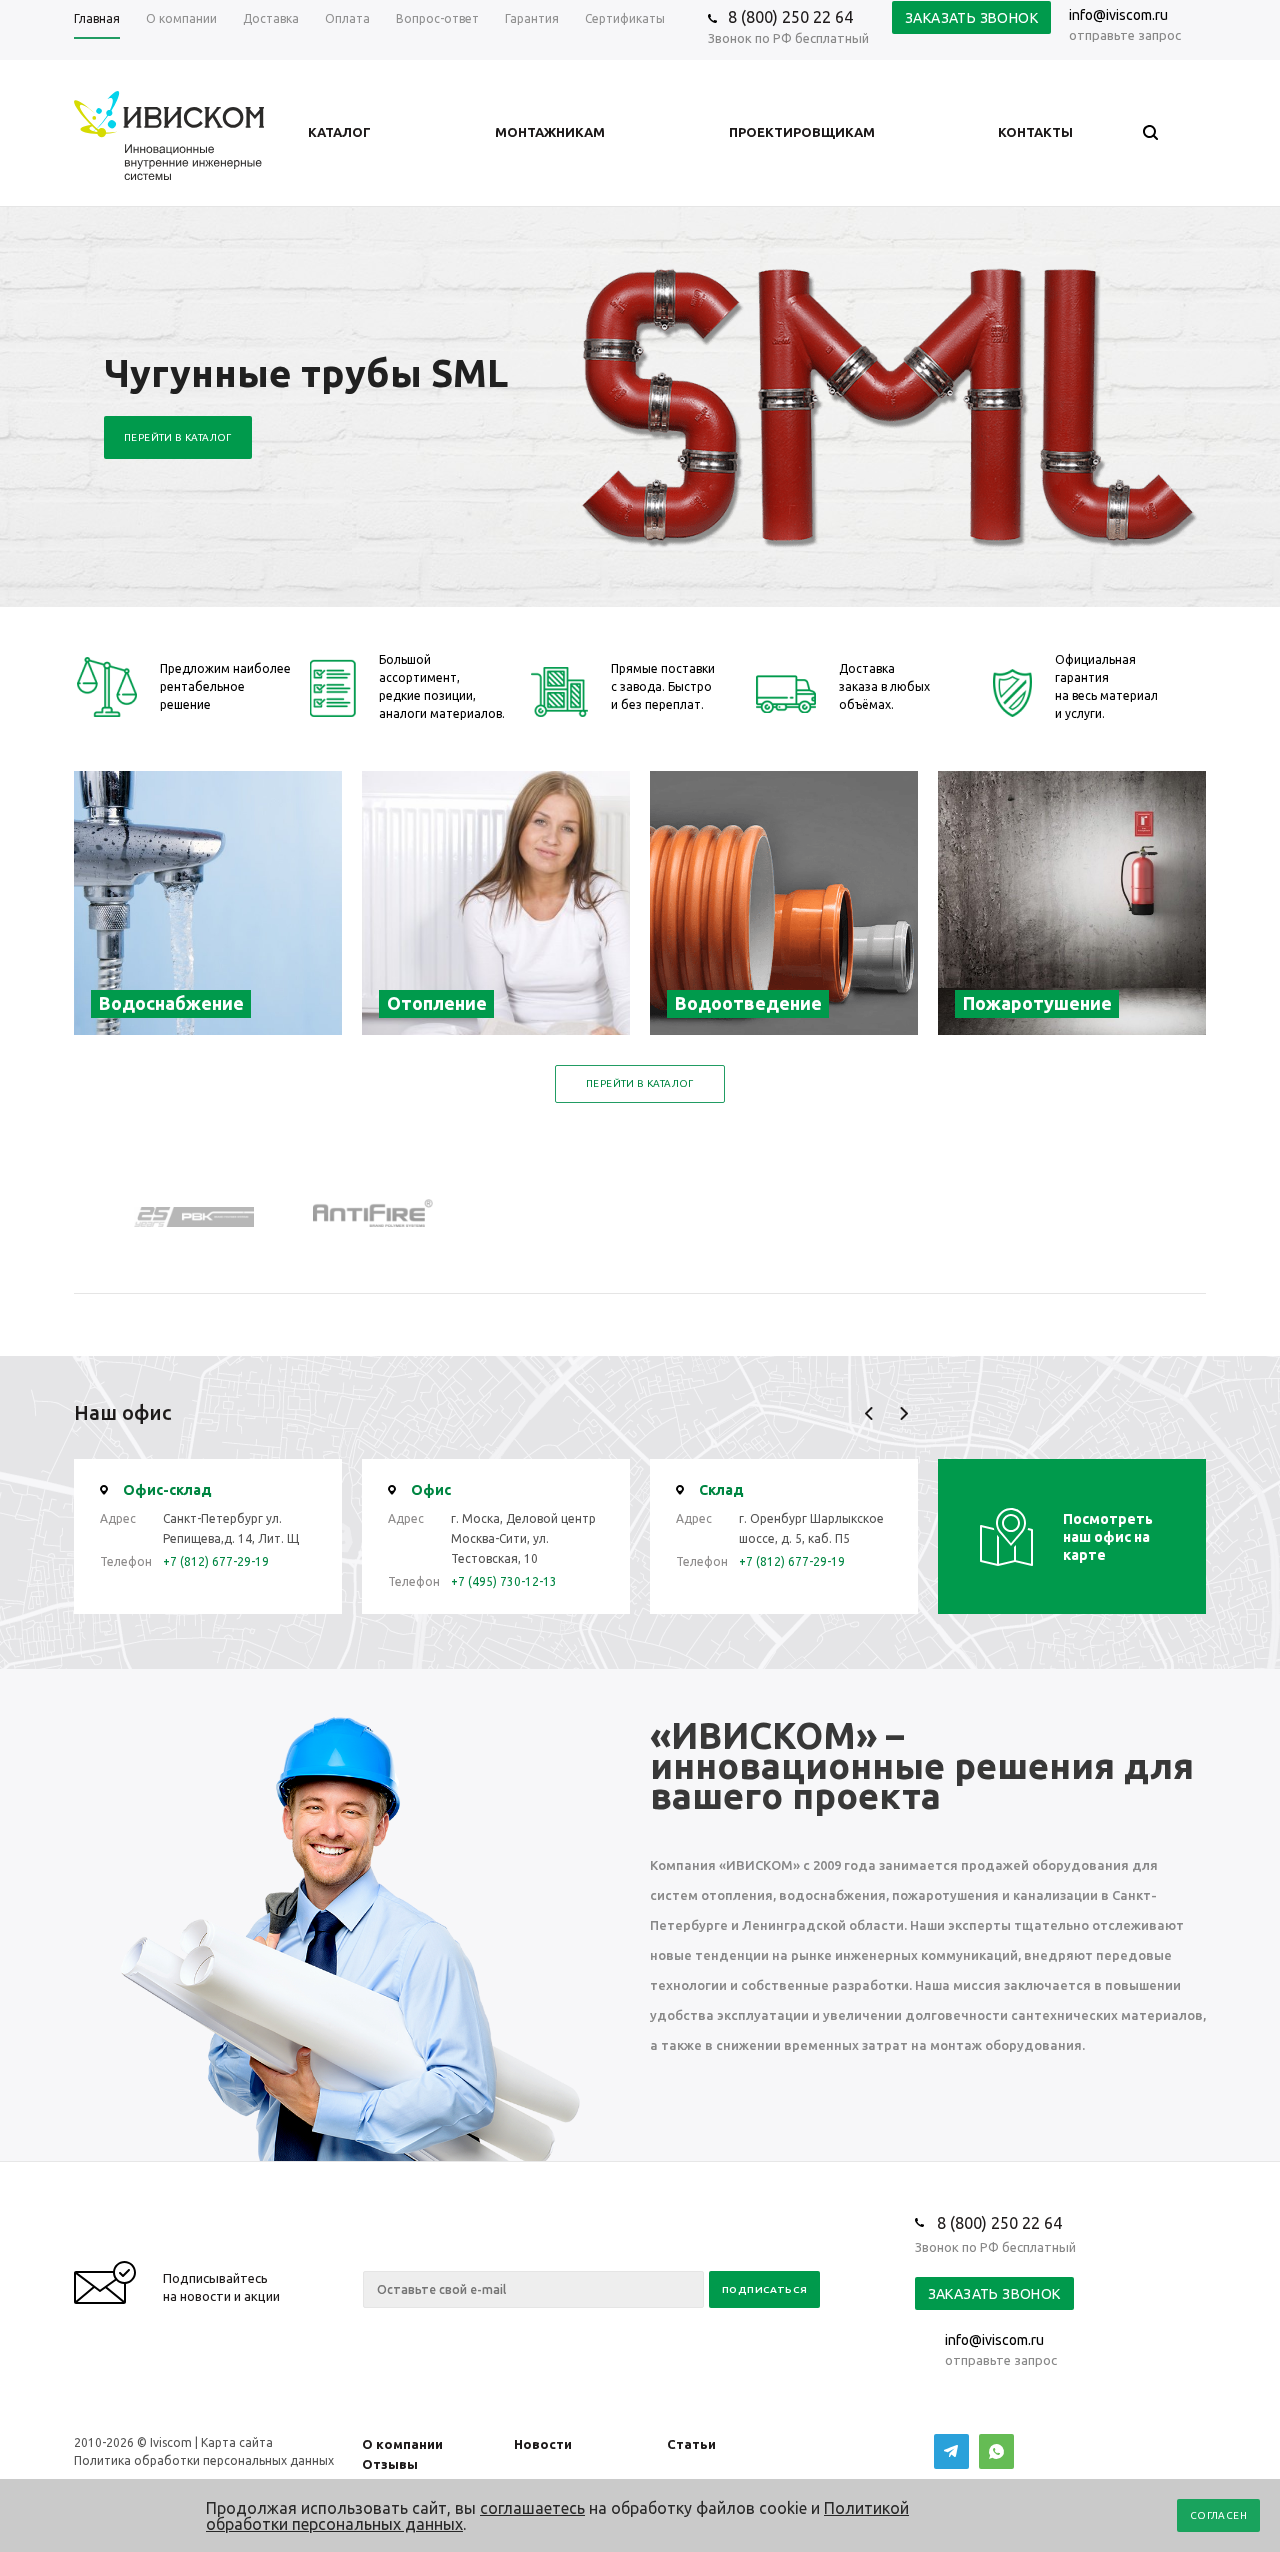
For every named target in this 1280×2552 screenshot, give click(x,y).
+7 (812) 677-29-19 (216, 1561)
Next (903, 1413)
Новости (543, 2444)
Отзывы (390, 2464)
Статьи (691, 2444)
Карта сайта (237, 2442)
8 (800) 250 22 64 (790, 17)
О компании (402, 2444)
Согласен (1218, 2515)
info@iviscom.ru (1118, 15)
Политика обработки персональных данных (204, 2460)
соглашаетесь (532, 2508)
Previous (869, 1413)
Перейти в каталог (178, 437)
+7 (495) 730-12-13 (504, 1581)
